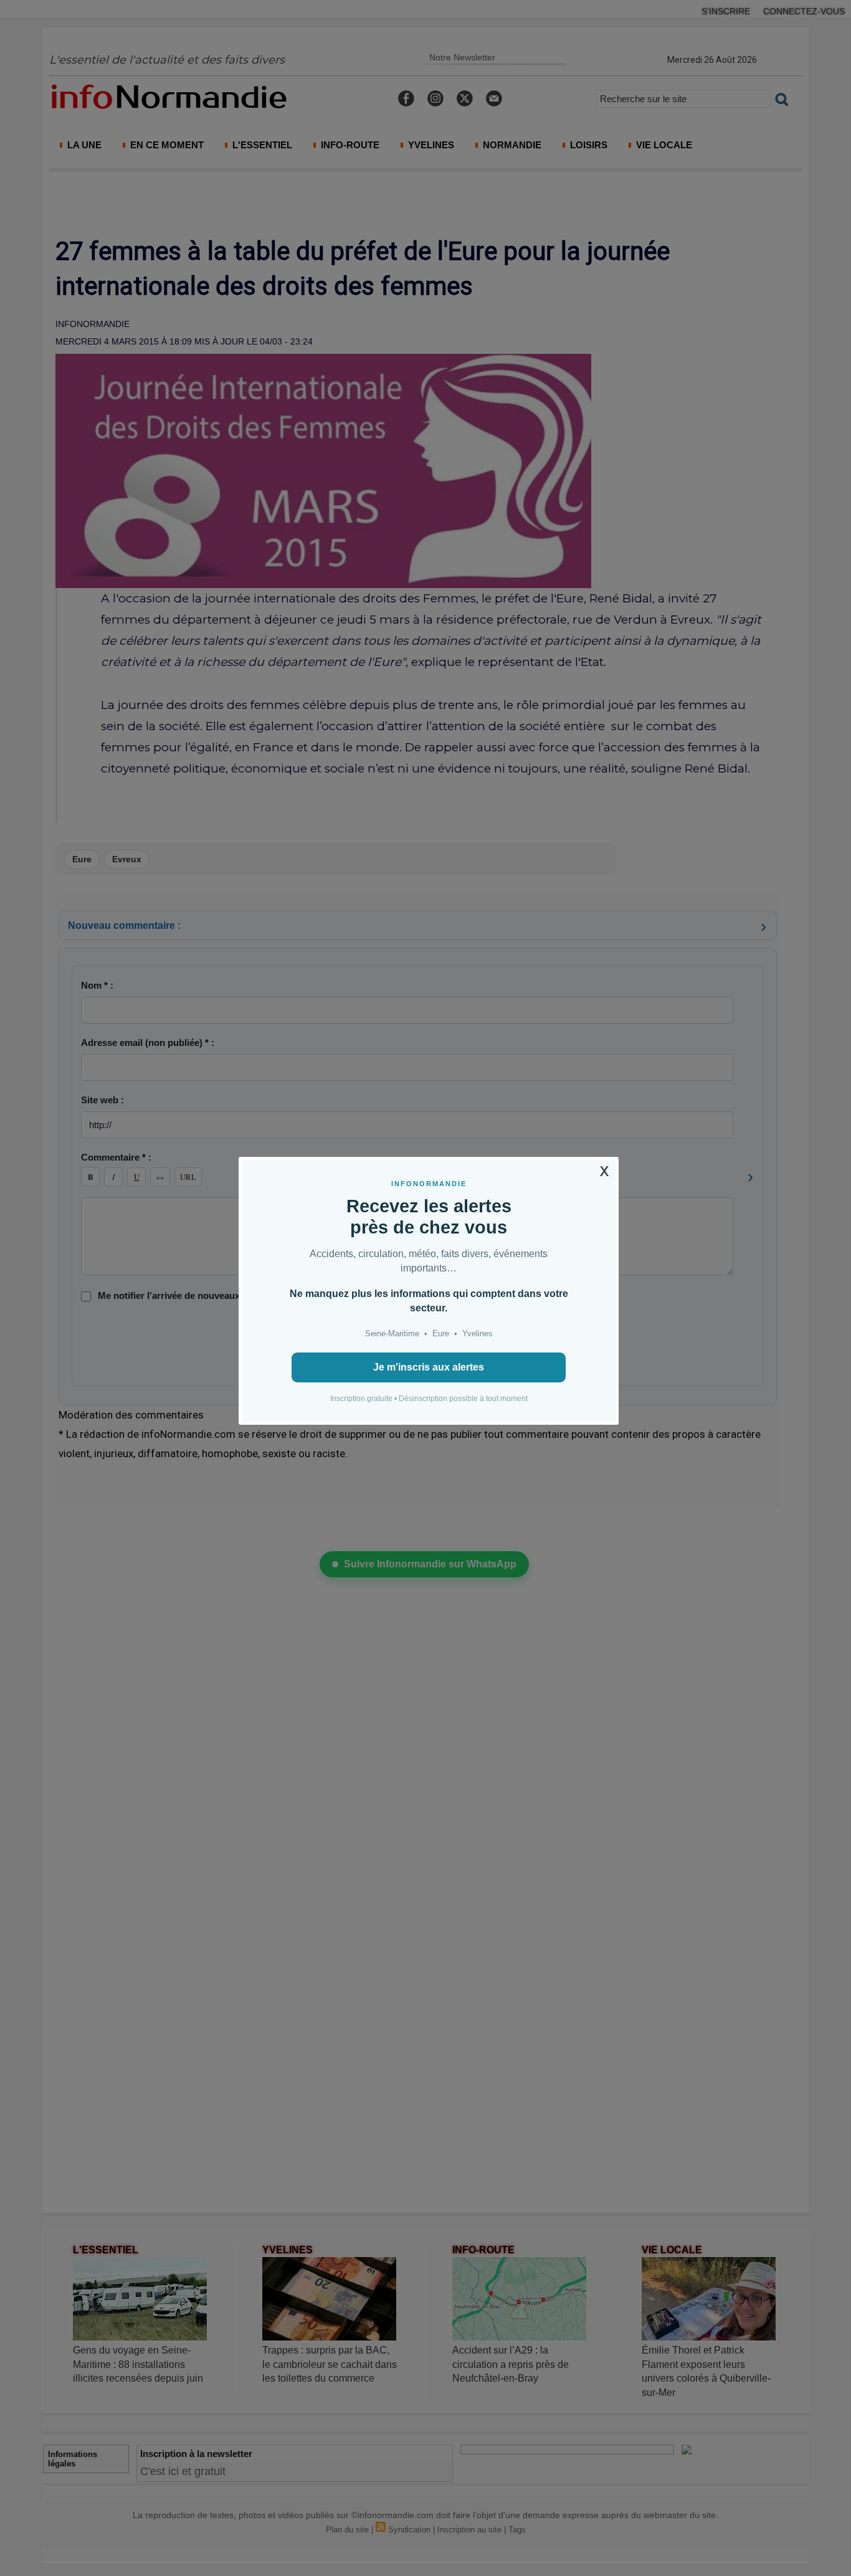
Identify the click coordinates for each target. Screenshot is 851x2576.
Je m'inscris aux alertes (429, 1367)
